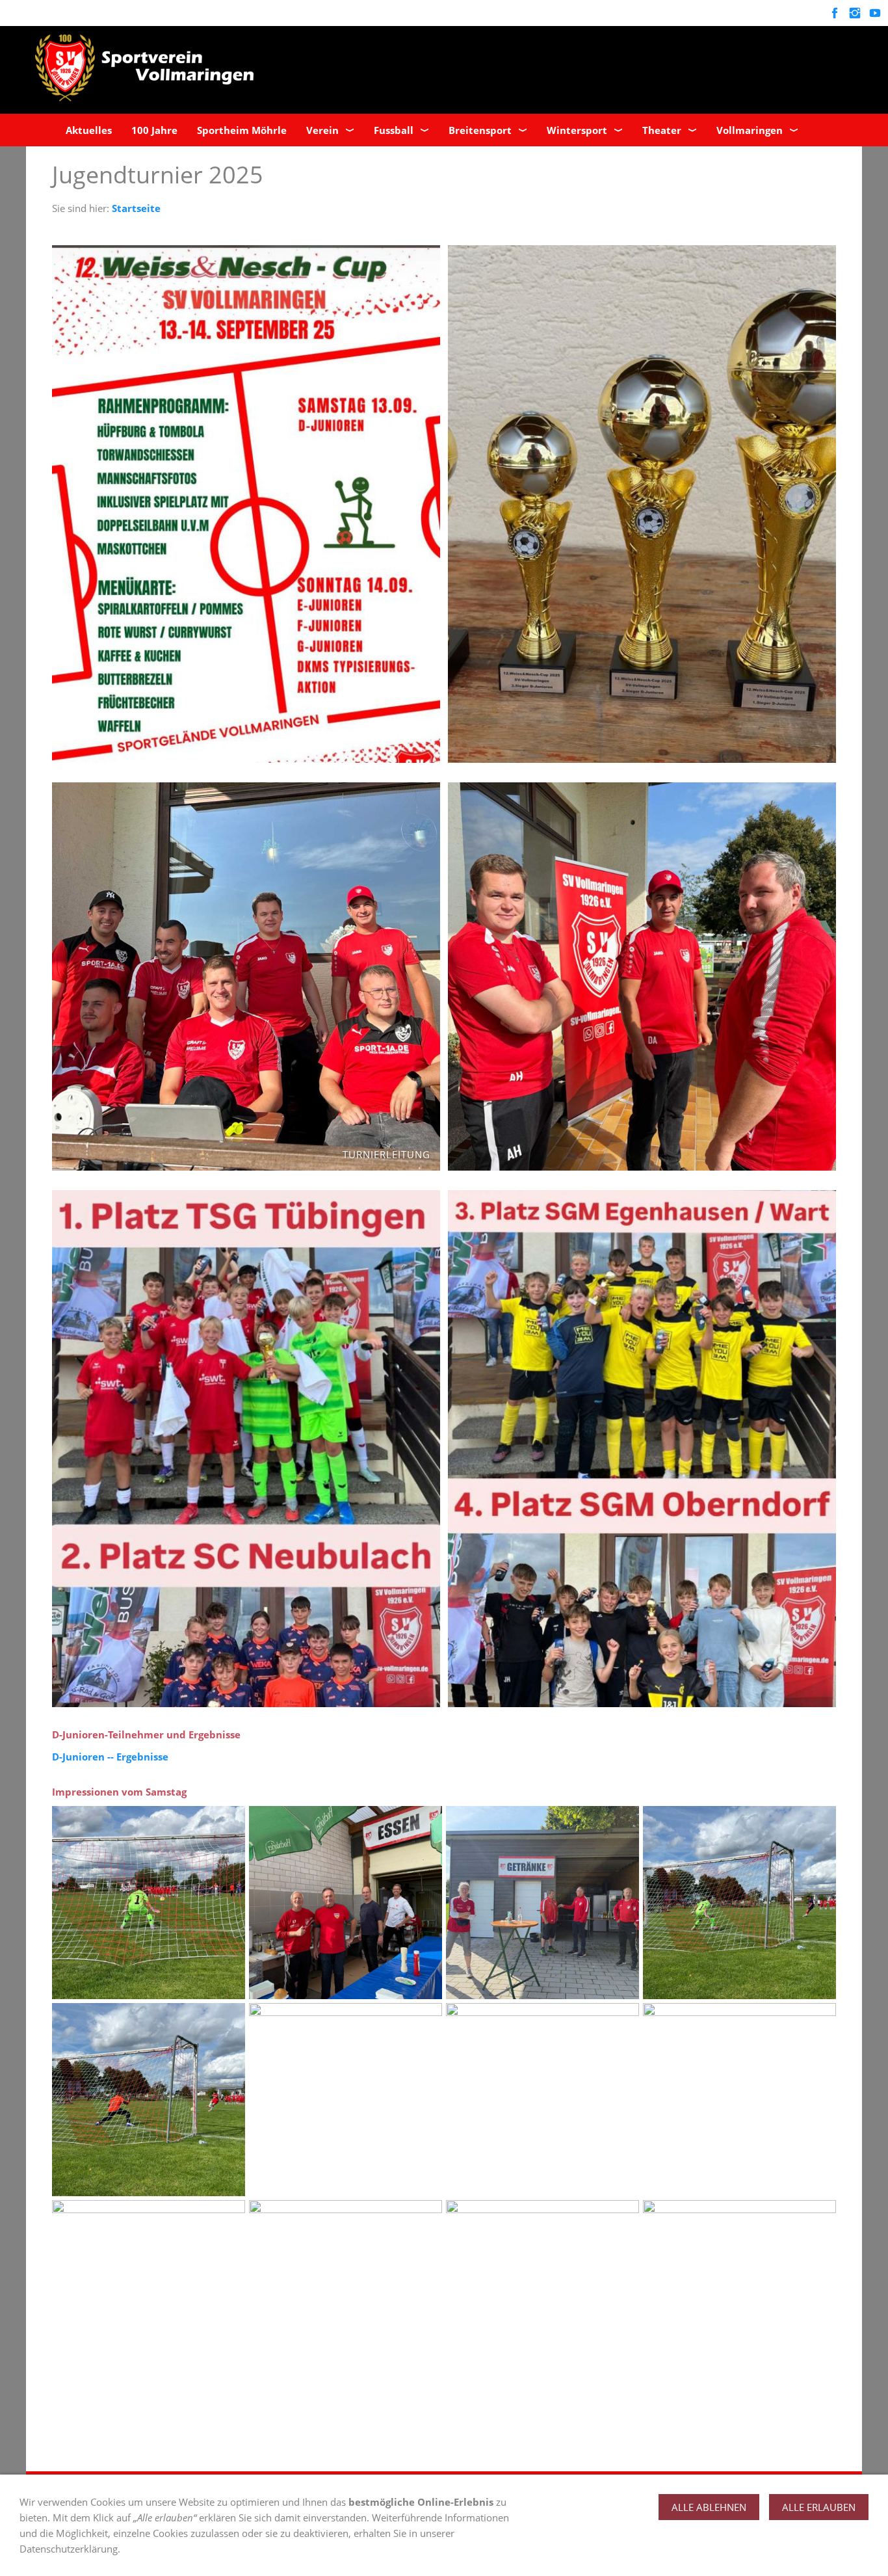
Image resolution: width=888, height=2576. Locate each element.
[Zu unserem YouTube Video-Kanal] (875, 13)
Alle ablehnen (709, 2507)
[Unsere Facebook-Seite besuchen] (834, 13)
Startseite (136, 208)
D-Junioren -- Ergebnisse (110, 1757)
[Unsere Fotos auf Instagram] (855, 13)
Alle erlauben (819, 2507)
